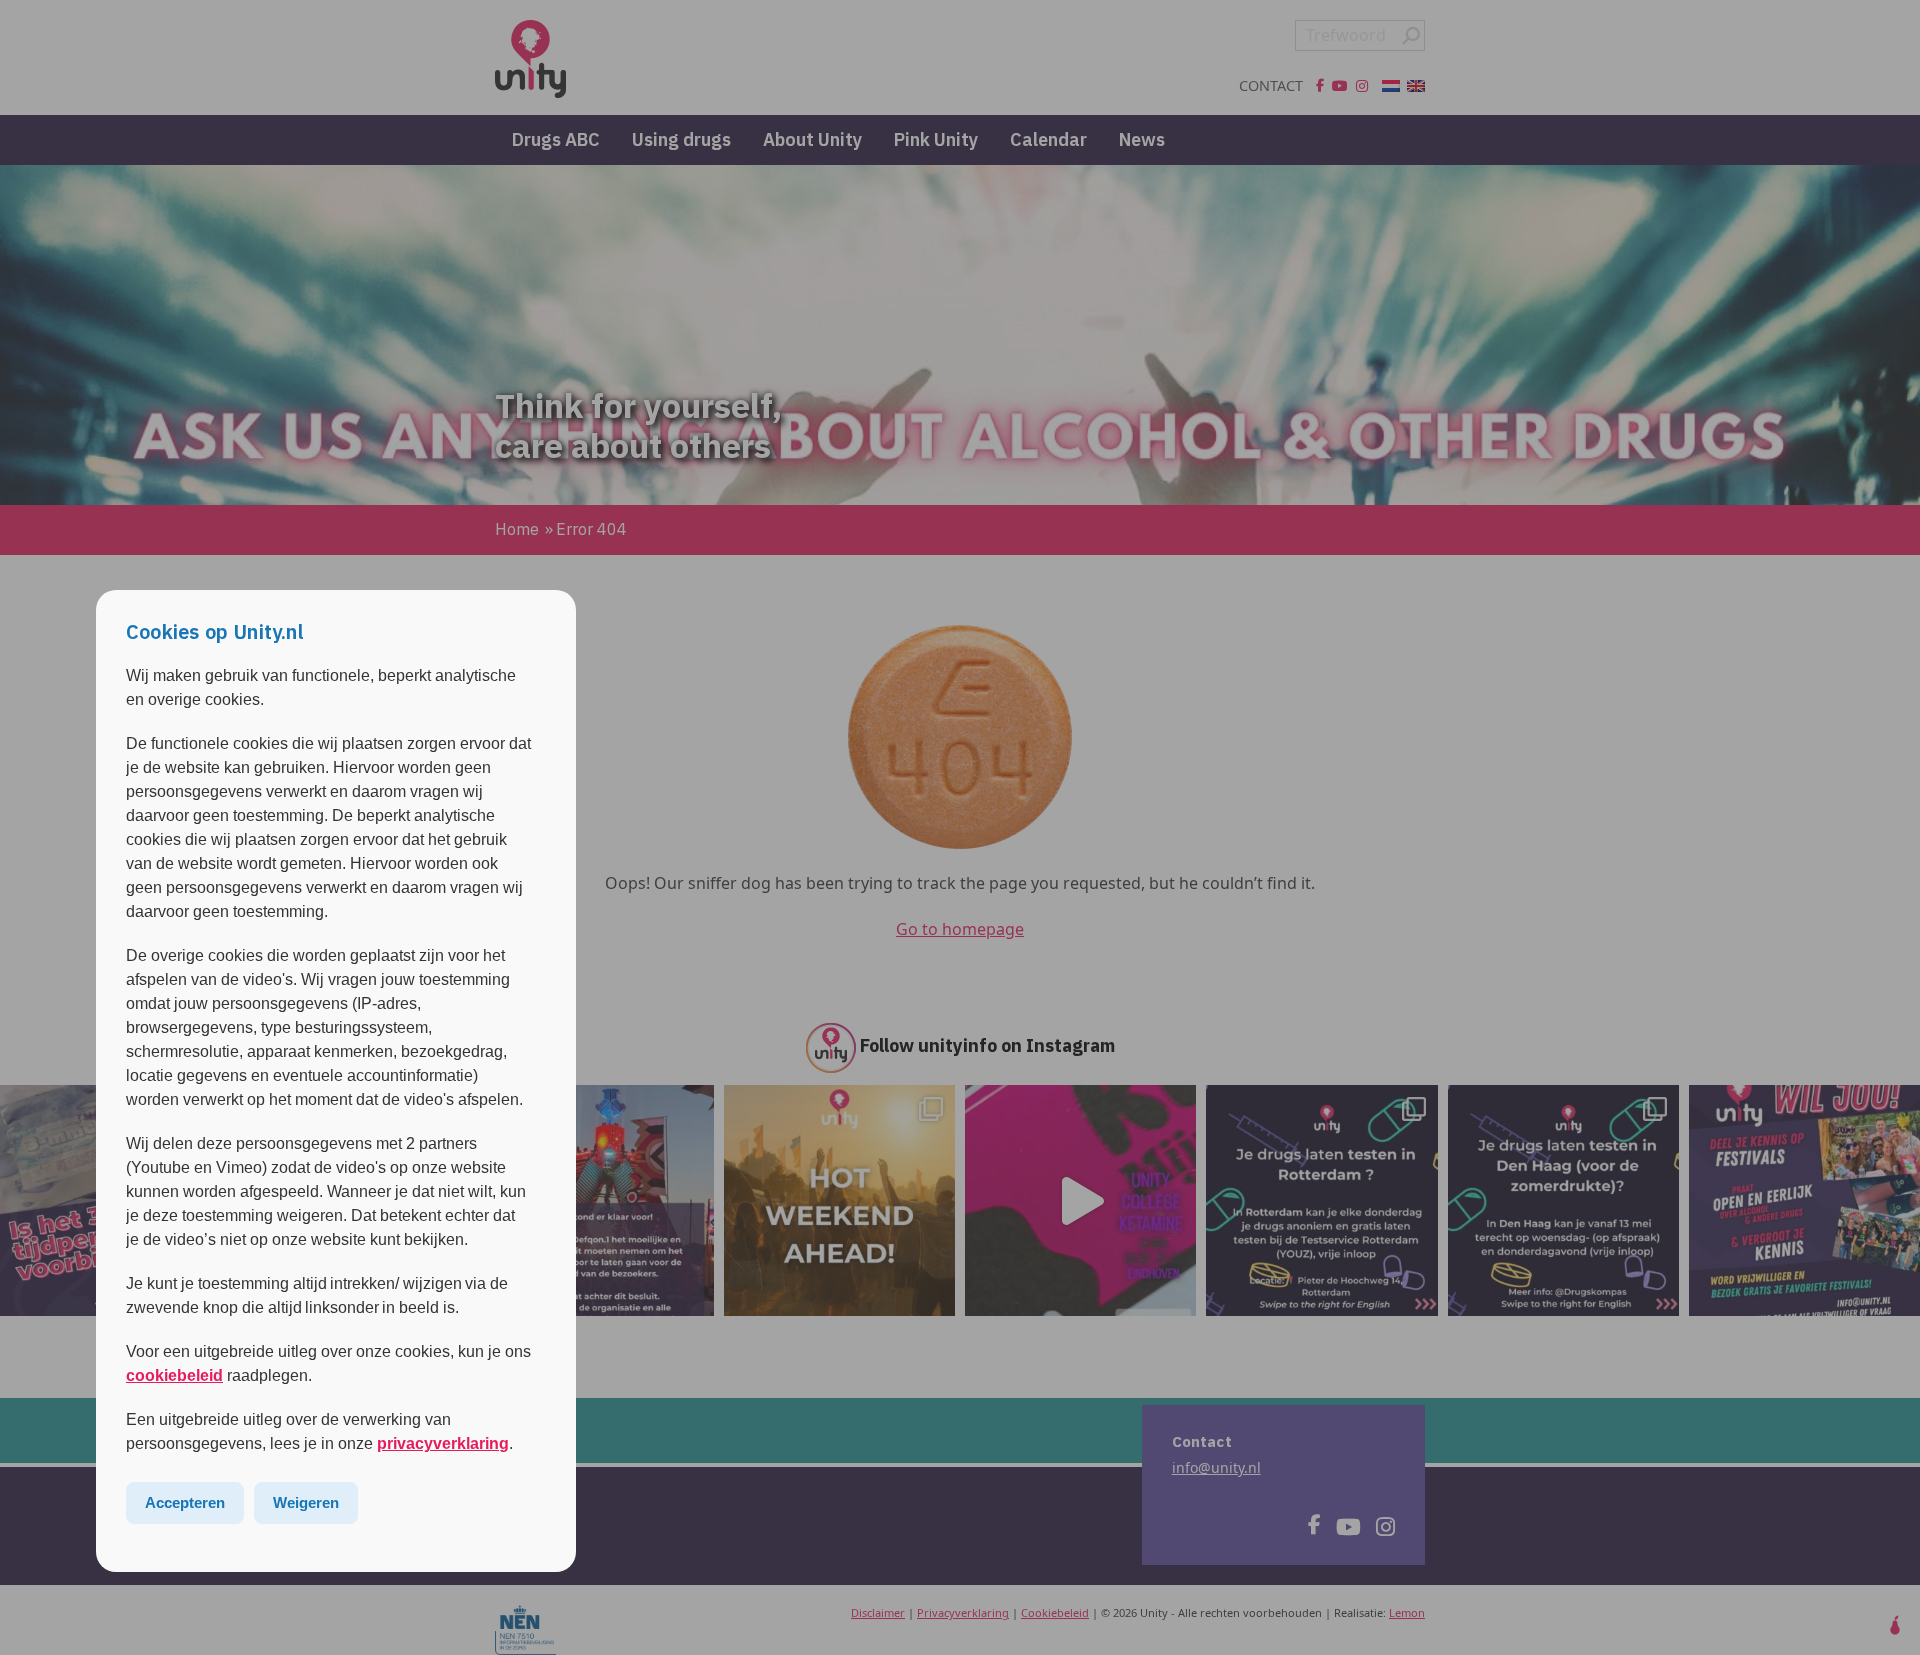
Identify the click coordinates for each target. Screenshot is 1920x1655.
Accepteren (185, 1502)
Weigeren (306, 1502)
